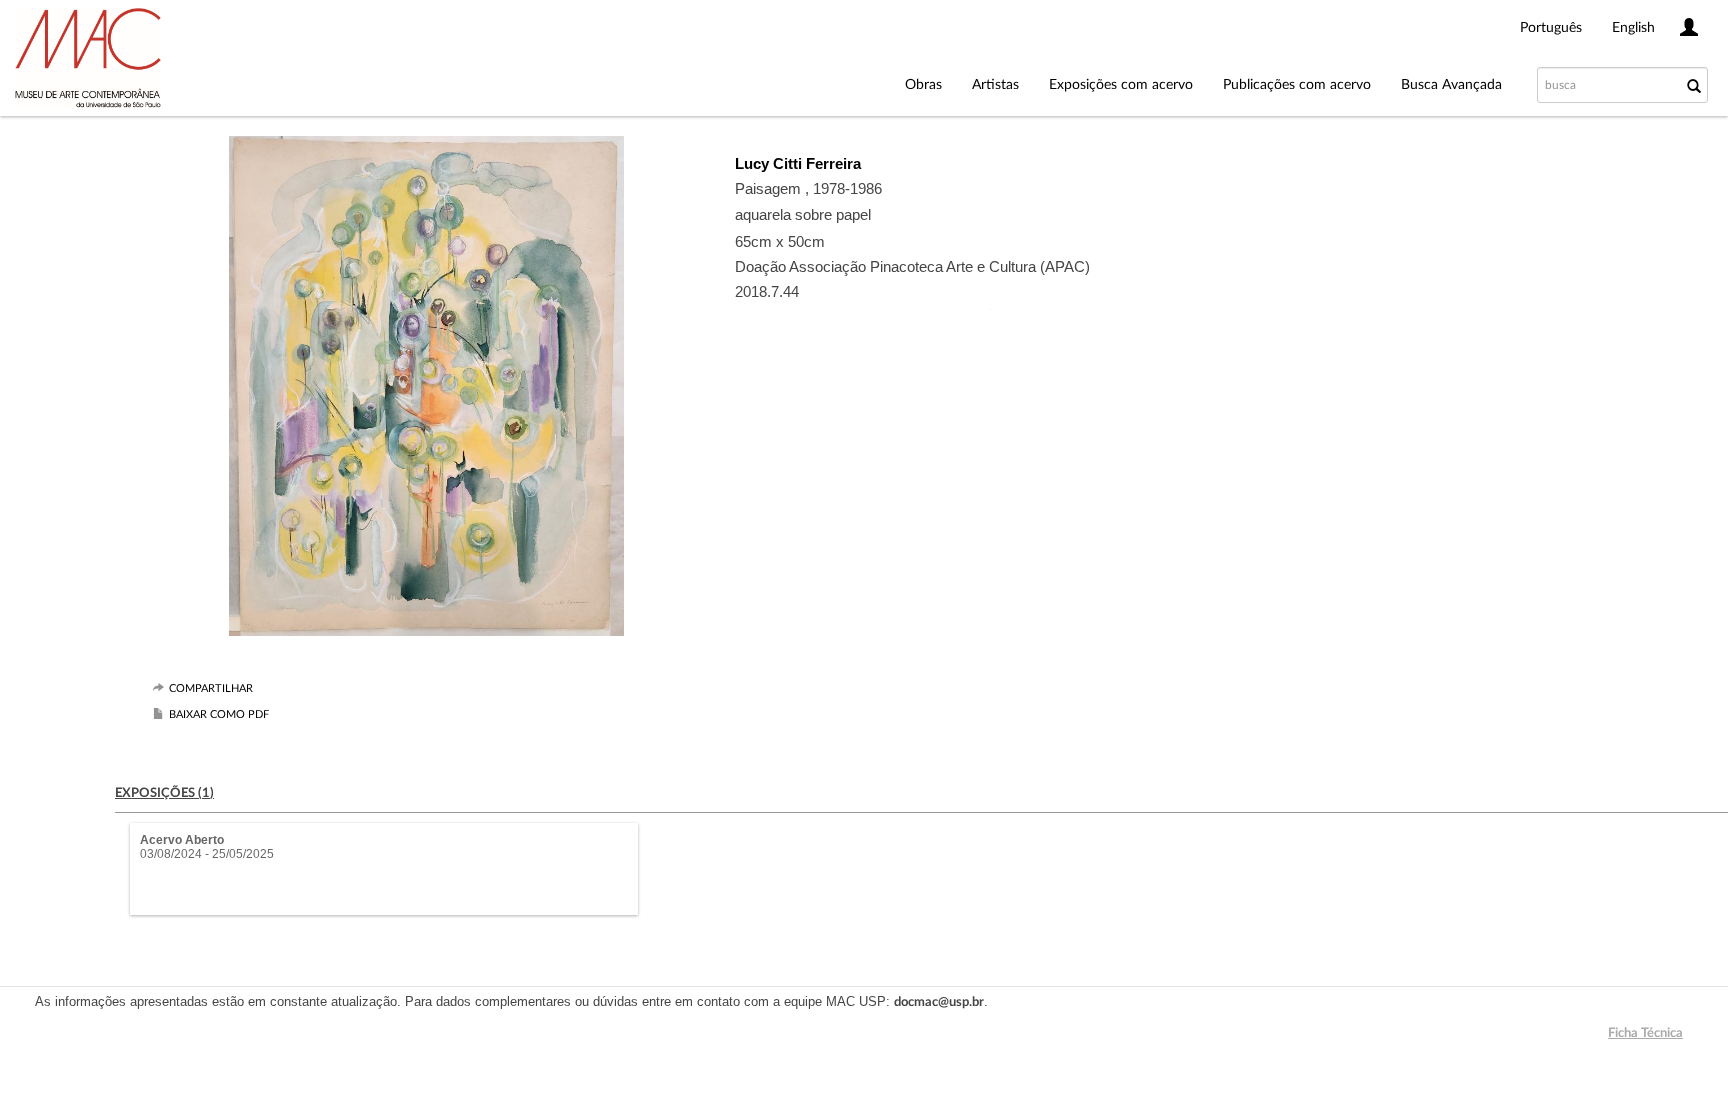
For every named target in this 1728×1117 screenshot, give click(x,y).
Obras (923, 85)
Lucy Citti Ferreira (798, 163)
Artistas (995, 85)
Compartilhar (211, 688)
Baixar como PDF (219, 714)
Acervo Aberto (182, 840)
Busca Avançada (1451, 85)
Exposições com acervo (1121, 85)
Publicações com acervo (1297, 85)
